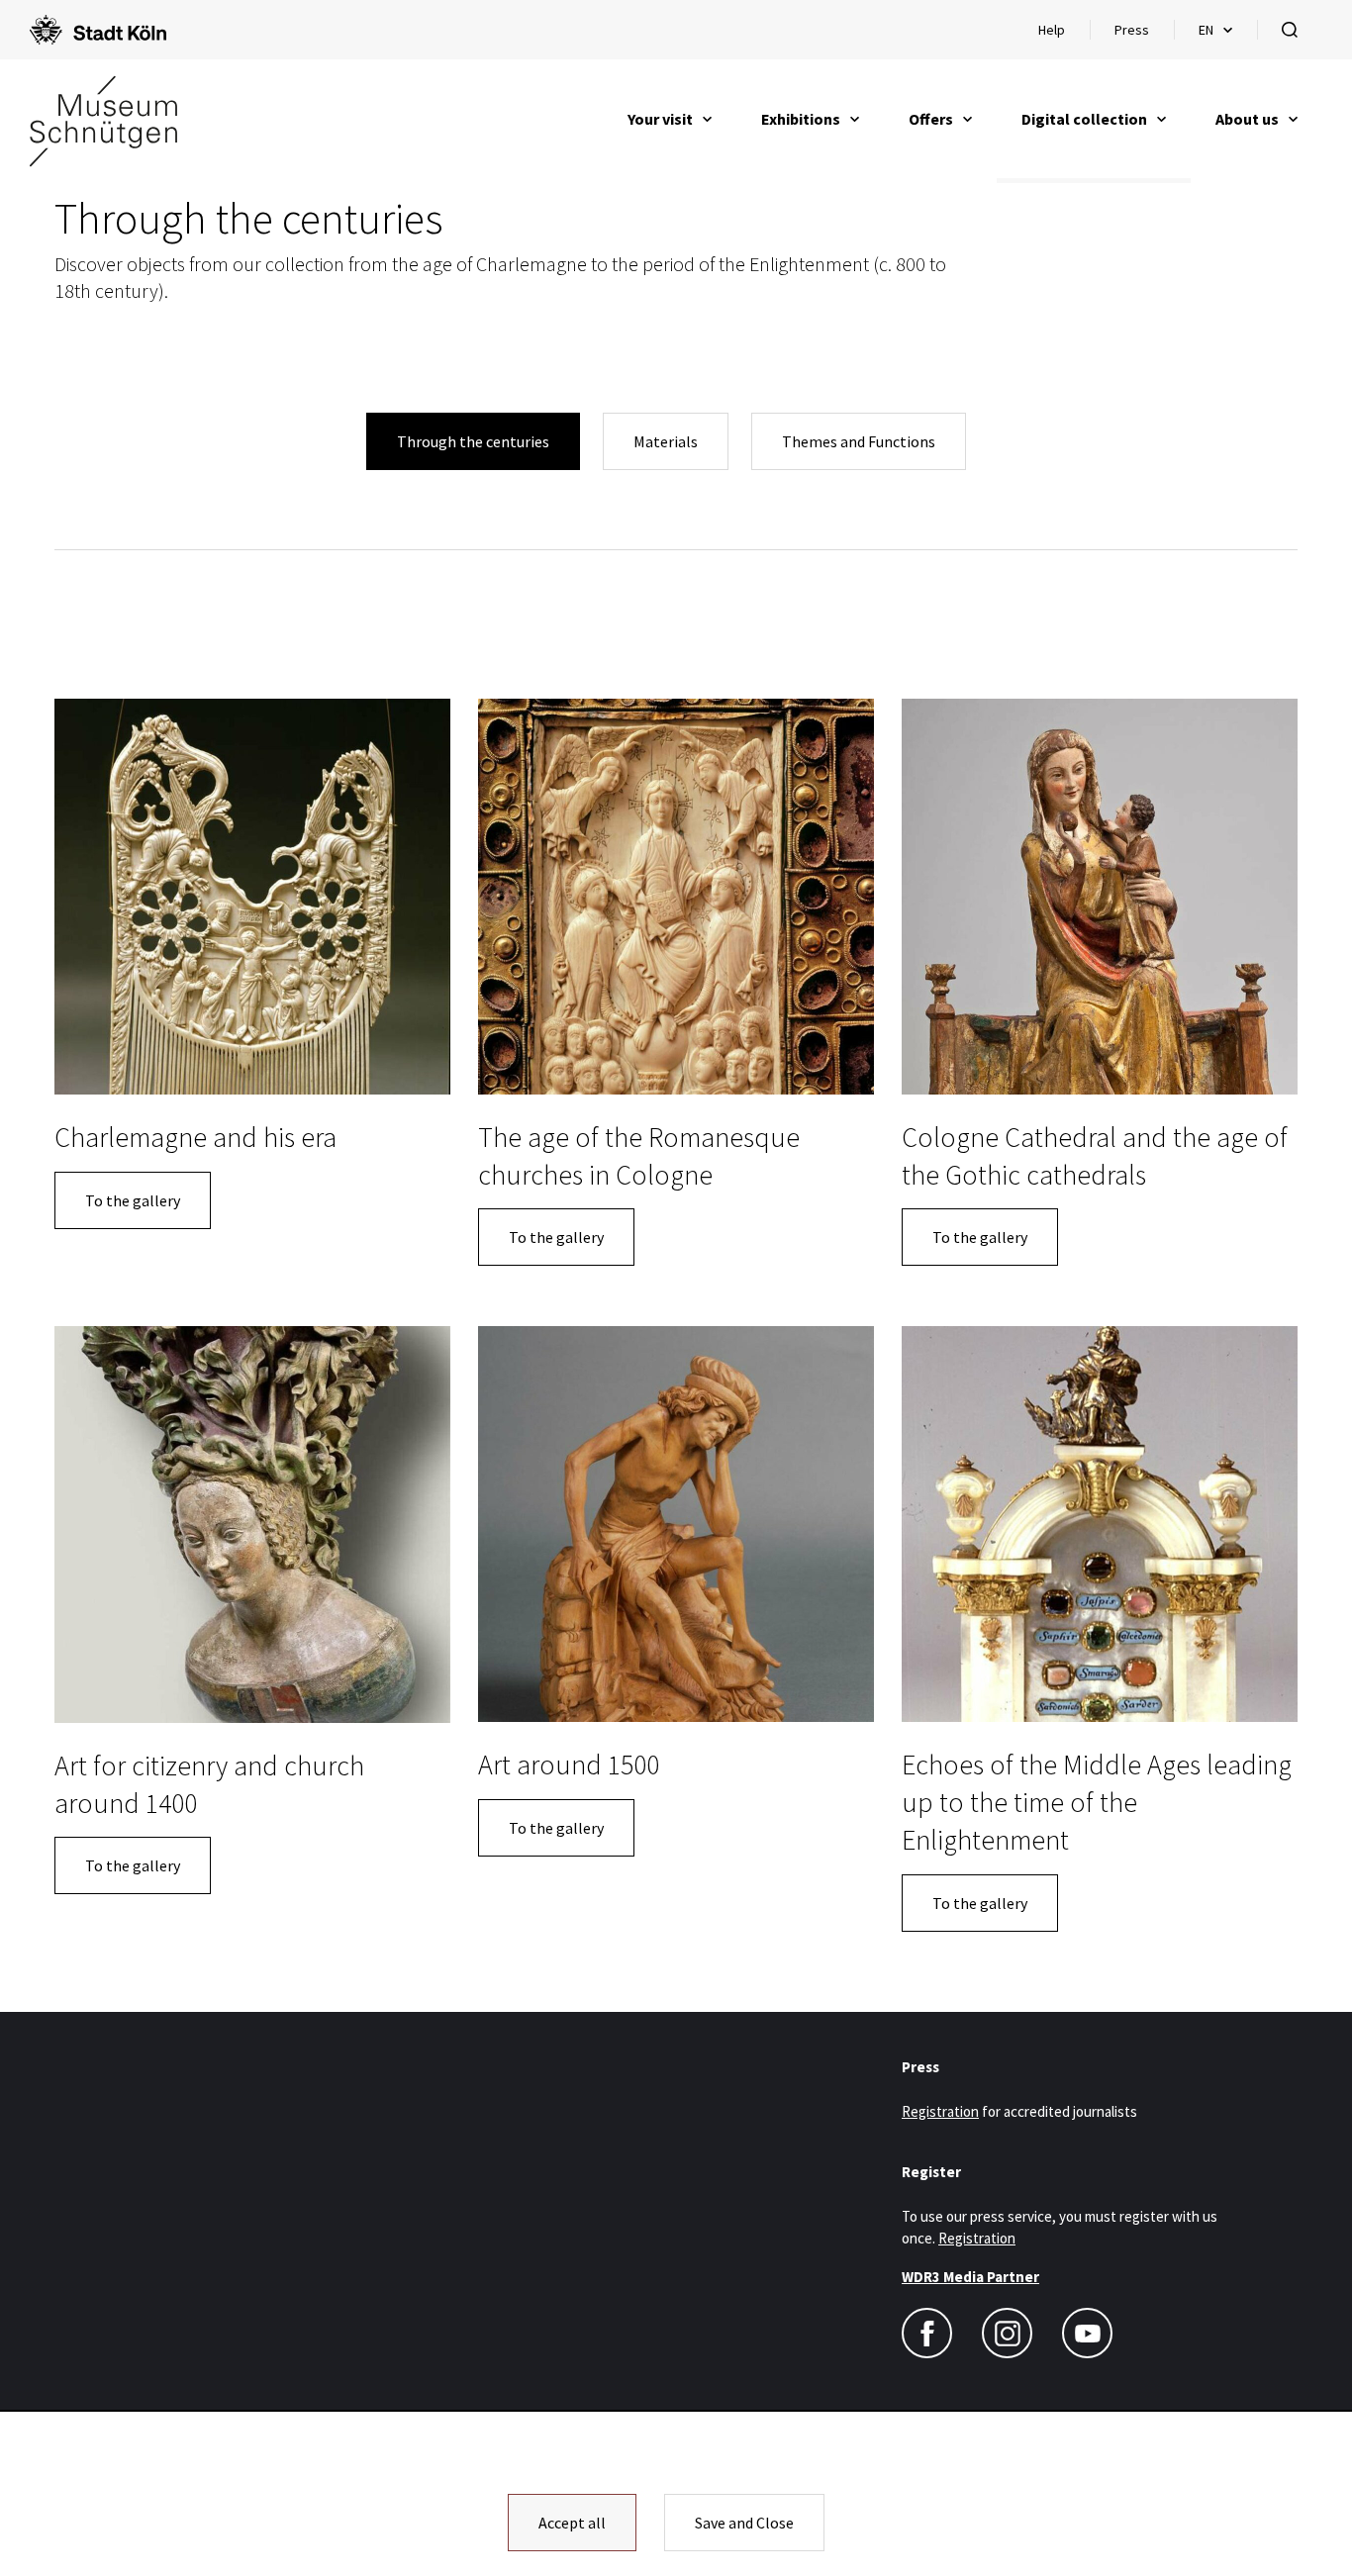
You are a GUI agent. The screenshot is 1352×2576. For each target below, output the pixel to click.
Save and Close (744, 2523)
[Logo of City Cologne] (98, 30)
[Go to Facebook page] (927, 2333)
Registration (940, 2111)
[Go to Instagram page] (1007, 2333)
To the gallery (133, 1200)
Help (1063, 35)
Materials (666, 441)
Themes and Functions (859, 441)
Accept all (572, 2523)
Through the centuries (473, 441)
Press (1132, 30)
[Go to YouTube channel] (1087, 2333)
